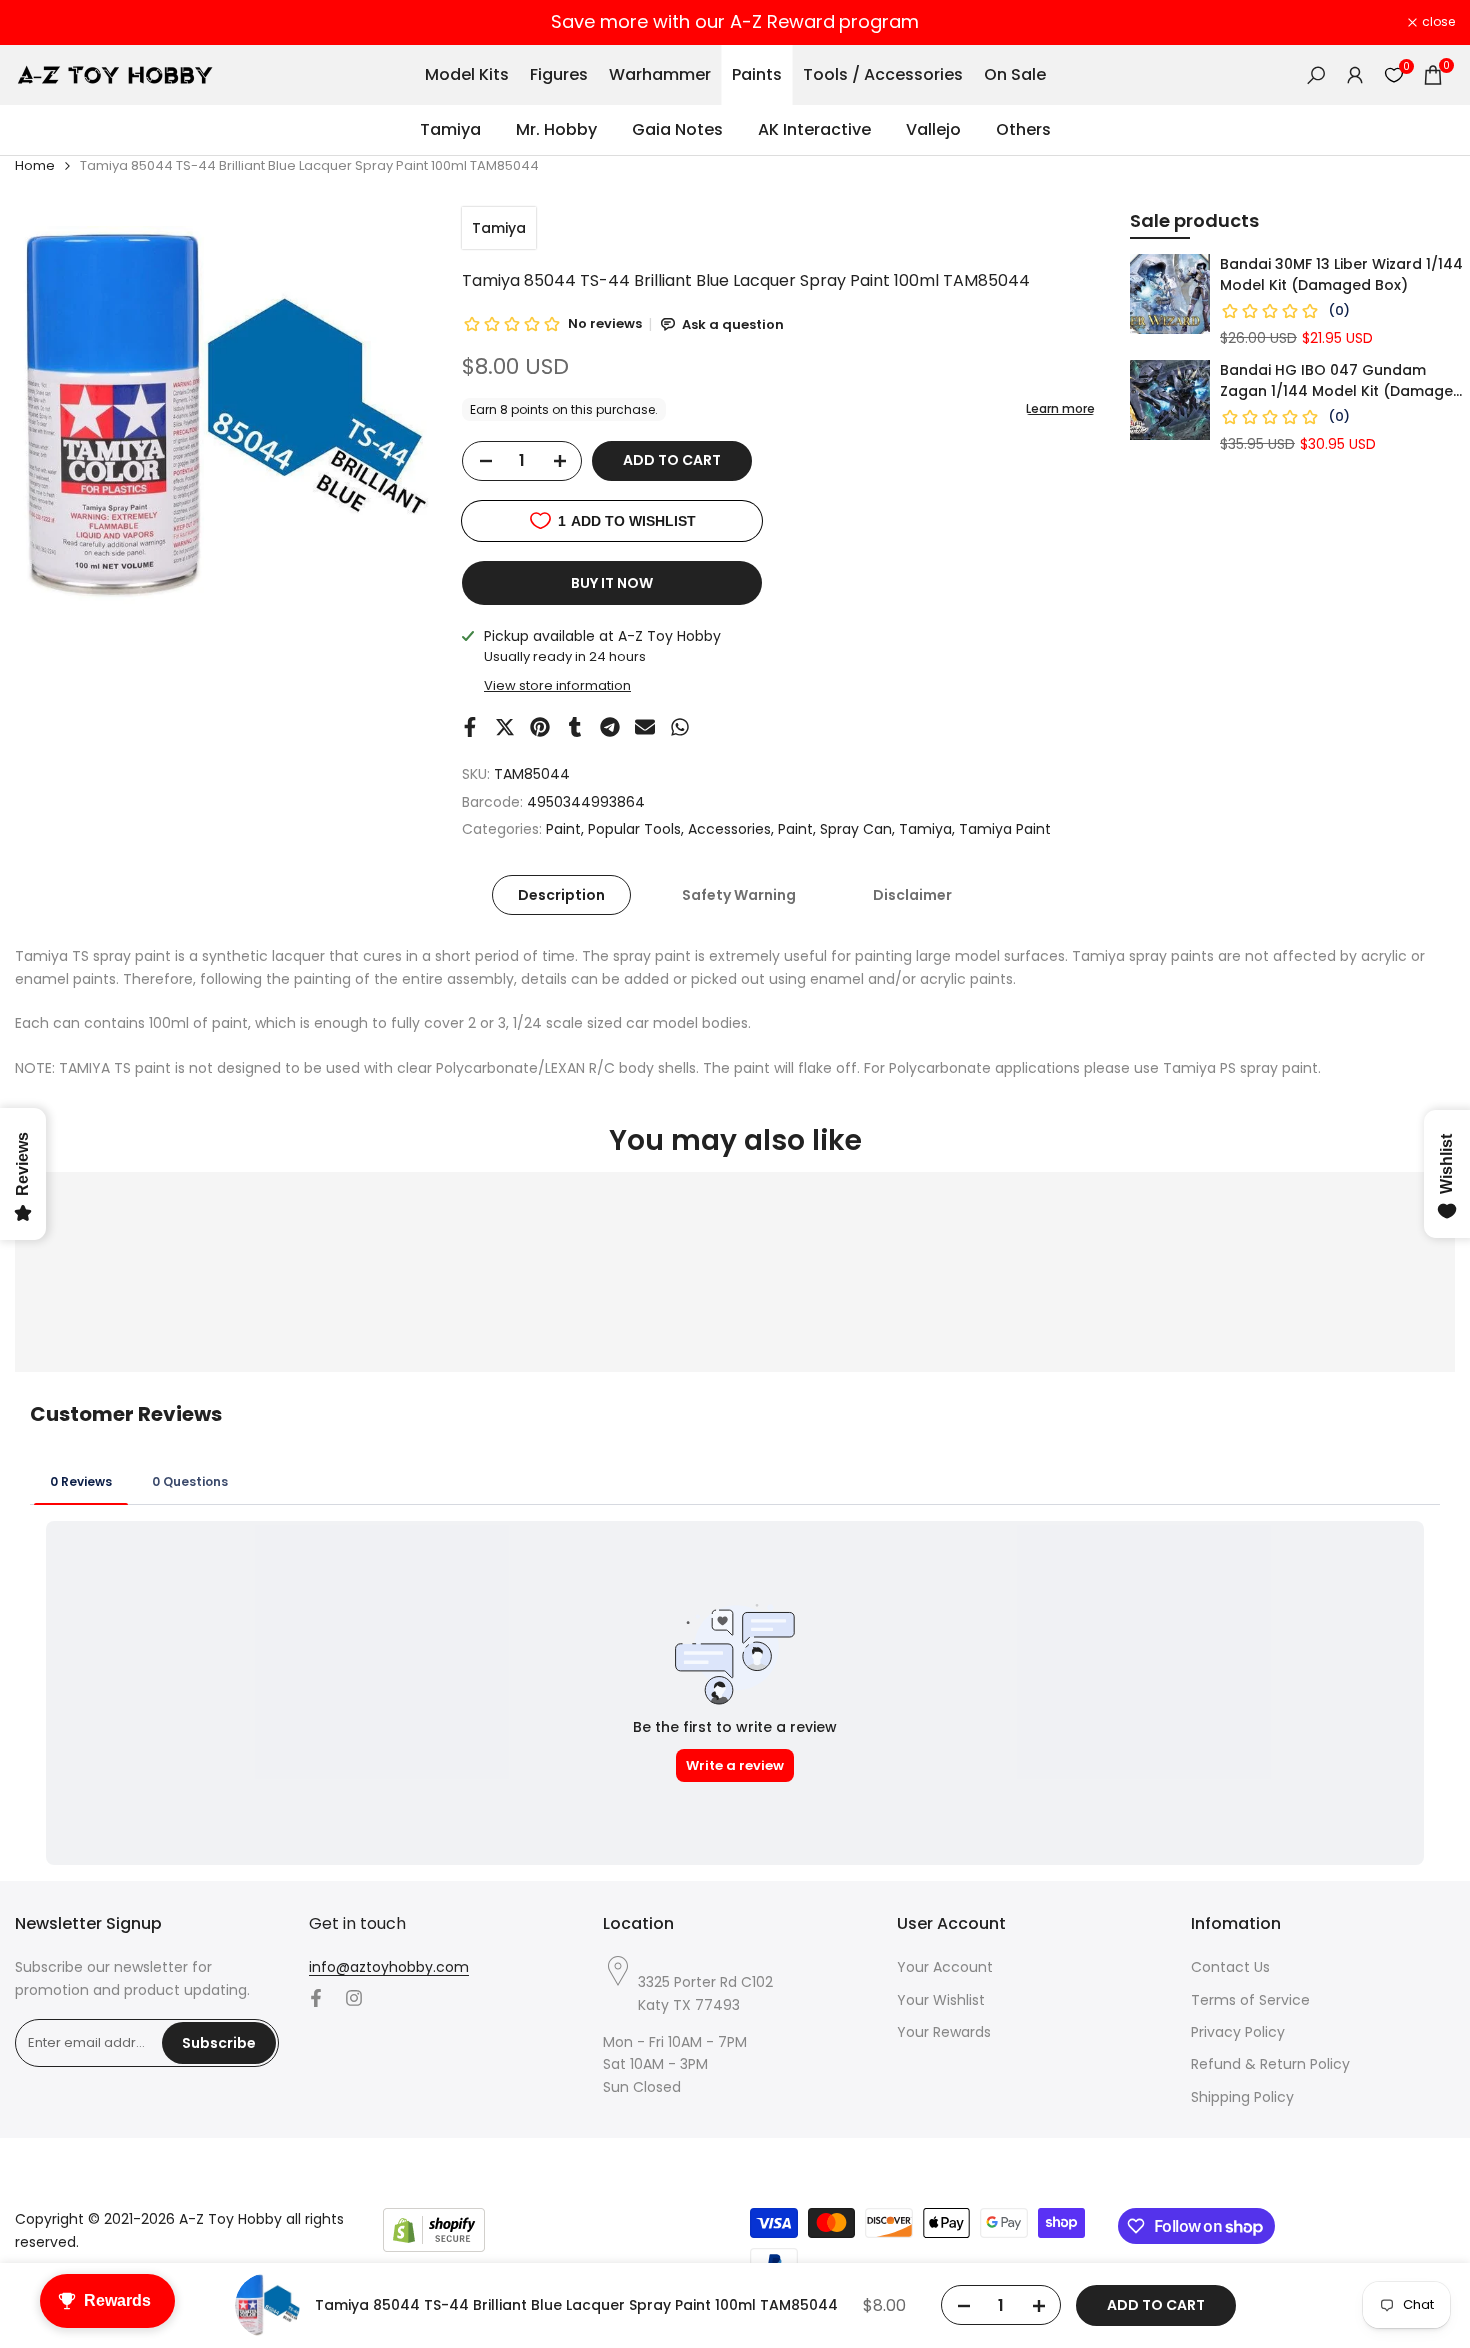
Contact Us (1230, 1967)
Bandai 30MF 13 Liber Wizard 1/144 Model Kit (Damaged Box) (1341, 274)
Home (35, 165)
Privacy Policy (1238, 2032)
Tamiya (499, 228)
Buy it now (612, 583)
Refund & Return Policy (1270, 2064)
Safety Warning (739, 895)
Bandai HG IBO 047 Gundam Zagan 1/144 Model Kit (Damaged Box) (1341, 381)
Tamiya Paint (1005, 829)
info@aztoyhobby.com (389, 1967)
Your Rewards (944, 2032)
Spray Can (856, 829)
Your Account (945, 1967)
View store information (557, 685)
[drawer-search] (1316, 75)
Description (561, 895)
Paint (563, 829)
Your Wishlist (941, 2000)
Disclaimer (912, 895)
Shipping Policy (1242, 2097)
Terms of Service (1250, 2000)
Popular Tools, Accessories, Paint (700, 829)
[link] (1170, 294)
